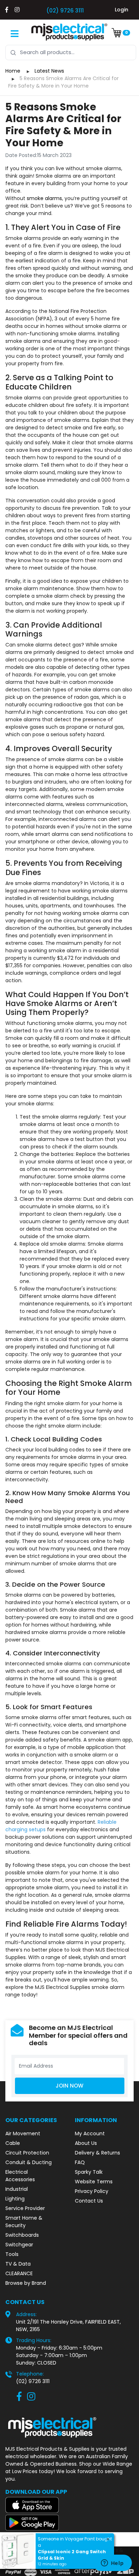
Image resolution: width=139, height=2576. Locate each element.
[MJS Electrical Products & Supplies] (69, 32)
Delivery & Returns (97, 2153)
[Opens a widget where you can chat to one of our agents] (112, 2564)
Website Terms (94, 2182)
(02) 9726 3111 (65, 11)
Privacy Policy (92, 2191)
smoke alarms (44, 198)
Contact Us (89, 2201)
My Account (90, 2133)
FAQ (80, 2162)
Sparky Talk (89, 2172)
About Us (86, 2143)
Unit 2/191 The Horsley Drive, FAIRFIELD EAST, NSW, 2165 (68, 2326)
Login (122, 10)
